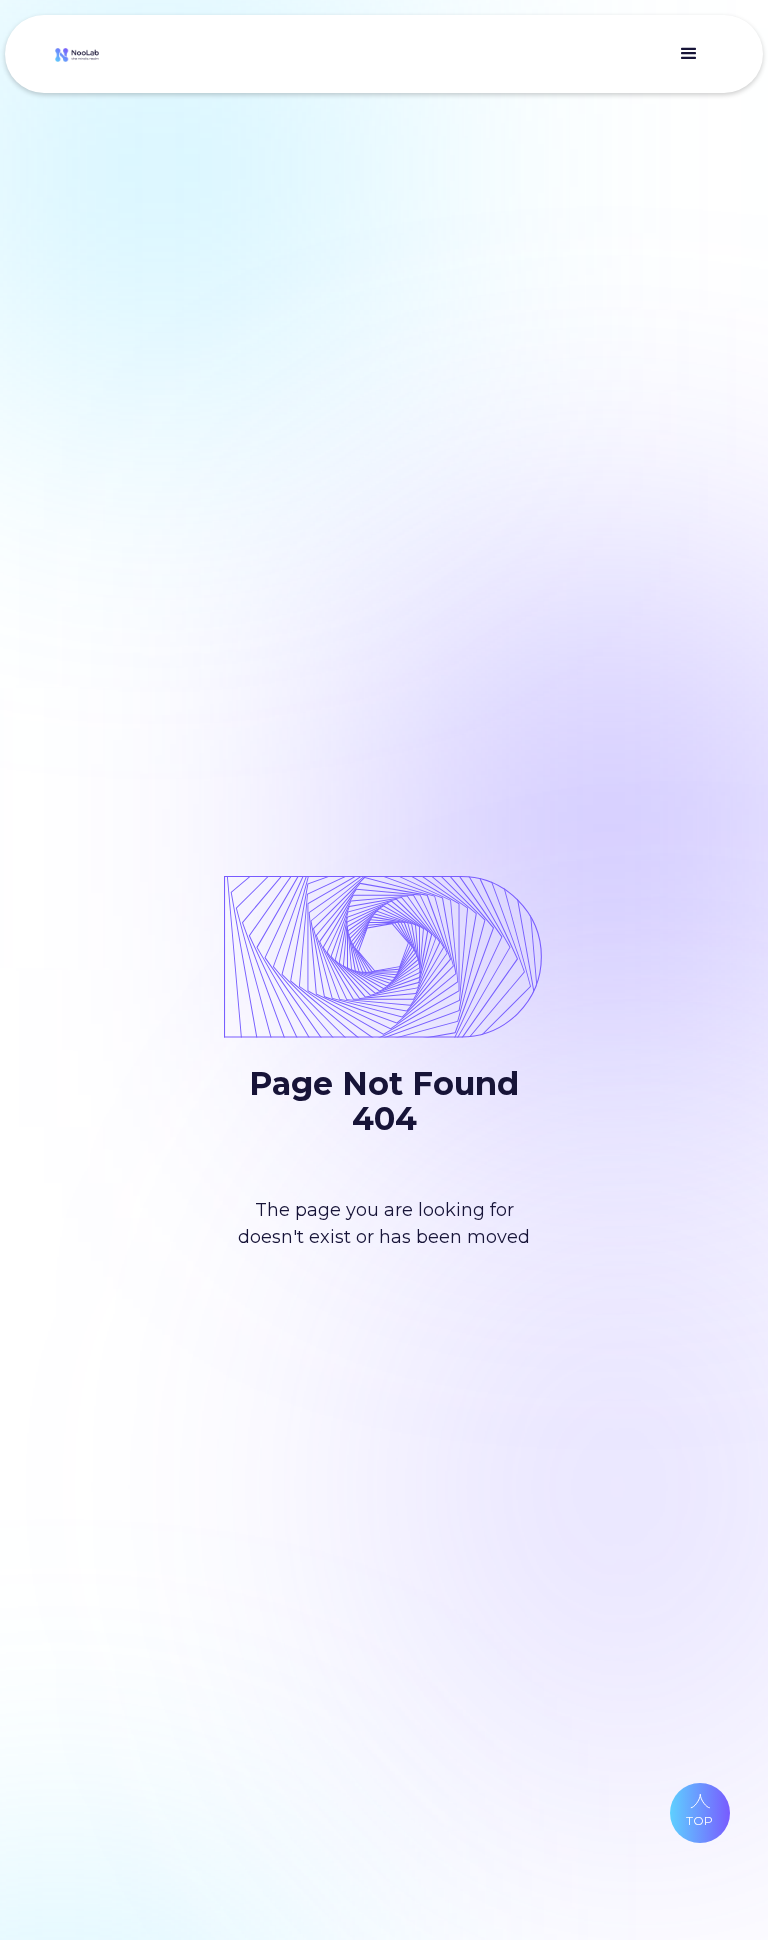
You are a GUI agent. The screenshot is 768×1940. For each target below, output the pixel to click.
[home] (77, 54)
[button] (689, 54)
